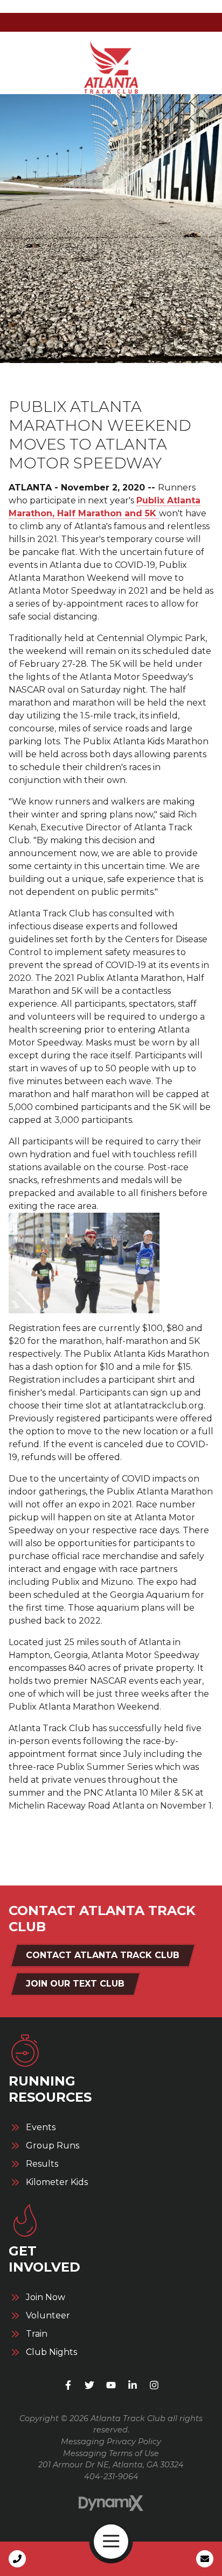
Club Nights (51, 2352)
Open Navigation (111, 2542)
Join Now (46, 2297)
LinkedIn (133, 2385)
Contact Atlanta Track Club (103, 1955)
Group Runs (53, 2146)
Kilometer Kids (57, 2182)
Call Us (17, 2559)
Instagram (154, 2385)
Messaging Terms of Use (111, 2453)
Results (42, 2164)
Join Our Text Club (75, 1984)
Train (37, 2334)
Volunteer (48, 2316)
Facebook (68, 2385)
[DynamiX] (111, 2504)
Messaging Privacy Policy (111, 2442)
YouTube (111, 2385)
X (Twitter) (89, 2385)
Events (41, 2127)
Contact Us (205, 2559)
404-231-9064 (111, 2477)
